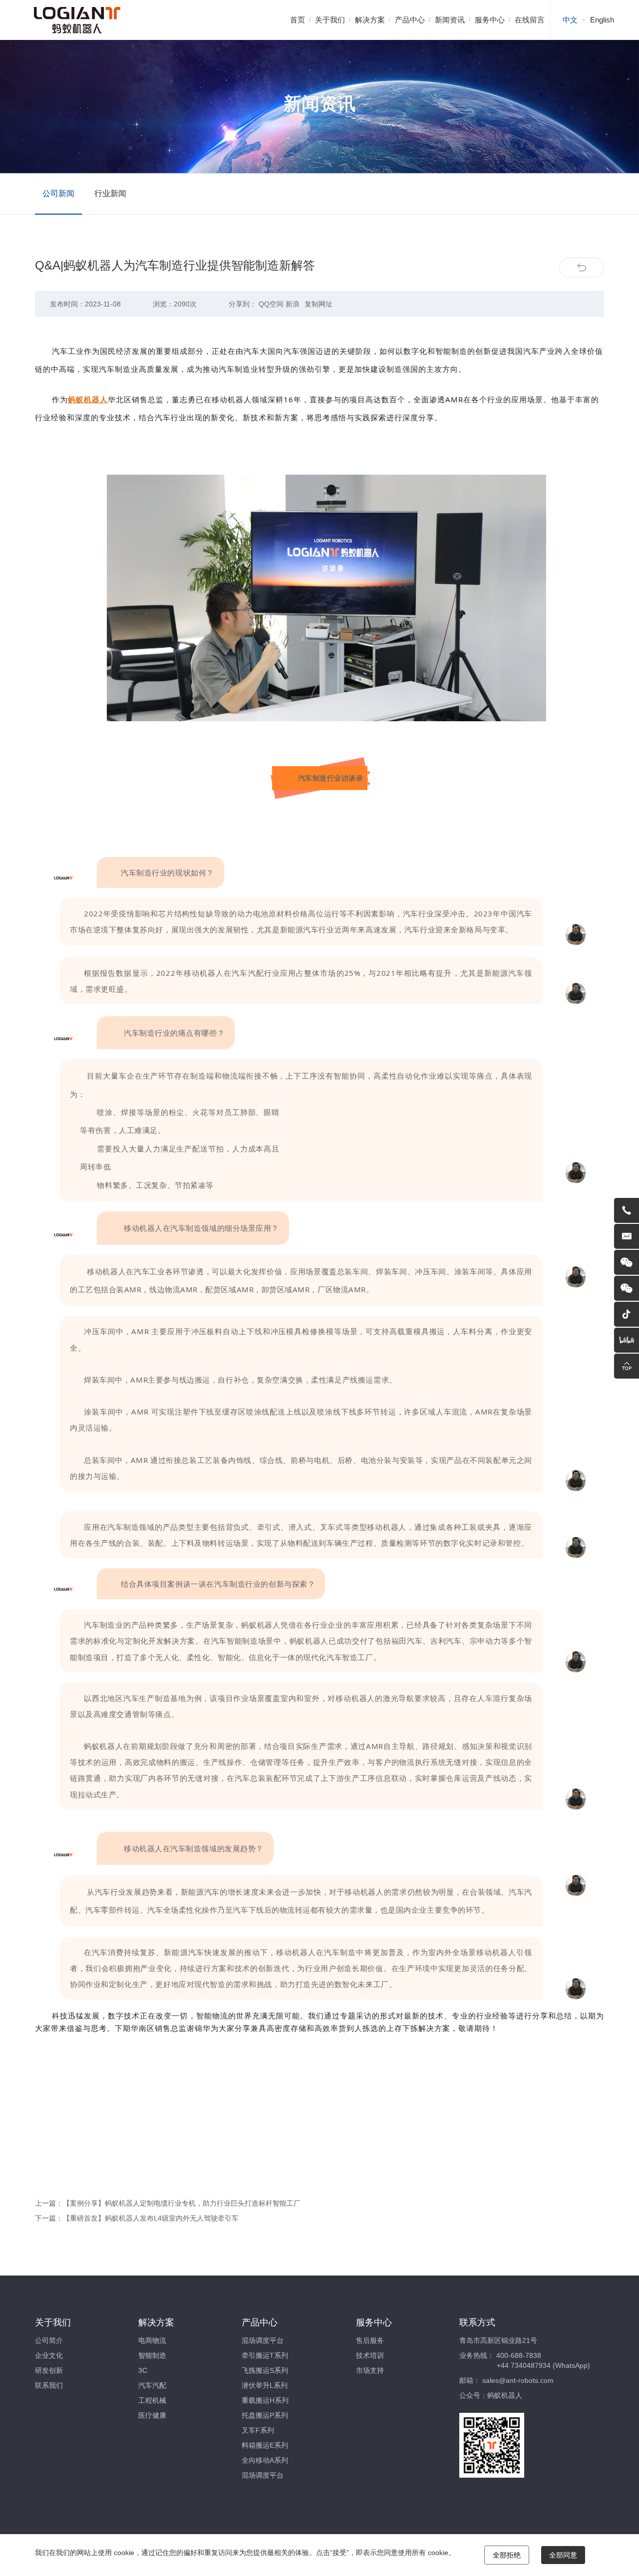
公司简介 (49, 2340)
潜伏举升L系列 (265, 2385)
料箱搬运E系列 (265, 2445)
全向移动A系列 (265, 2460)
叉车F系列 (258, 2430)
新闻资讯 (450, 20)
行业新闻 (110, 193)
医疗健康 (152, 2415)
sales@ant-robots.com (518, 2380)
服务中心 (490, 20)
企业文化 (49, 2355)
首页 (298, 20)
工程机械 (152, 2400)
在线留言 (530, 20)
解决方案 (370, 20)
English (602, 20)
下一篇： (137, 2218)
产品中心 (410, 20)
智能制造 (152, 2355)
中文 (570, 20)
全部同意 (563, 2555)
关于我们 (330, 20)
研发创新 (49, 2370)
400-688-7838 (519, 2355)
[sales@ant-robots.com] (627, 1236)
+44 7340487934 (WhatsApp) (543, 2365)
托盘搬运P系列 (265, 2415)
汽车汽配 (152, 2385)
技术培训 (370, 2355)
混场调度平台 (263, 2340)
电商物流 (152, 2340)
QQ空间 (271, 304)
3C (143, 2370)
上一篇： (168, 2203)
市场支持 (370, 2370)
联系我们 (49, 2385)
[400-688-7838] (627, 1210)
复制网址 (319, 304)
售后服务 (370, 2340)
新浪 (293, 304)
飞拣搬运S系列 (265, 2370)
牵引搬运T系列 (265, 2355)
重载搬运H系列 (265, 2400)
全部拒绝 (507, 2555)
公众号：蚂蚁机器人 (491, 2395)
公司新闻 (58, 193)
